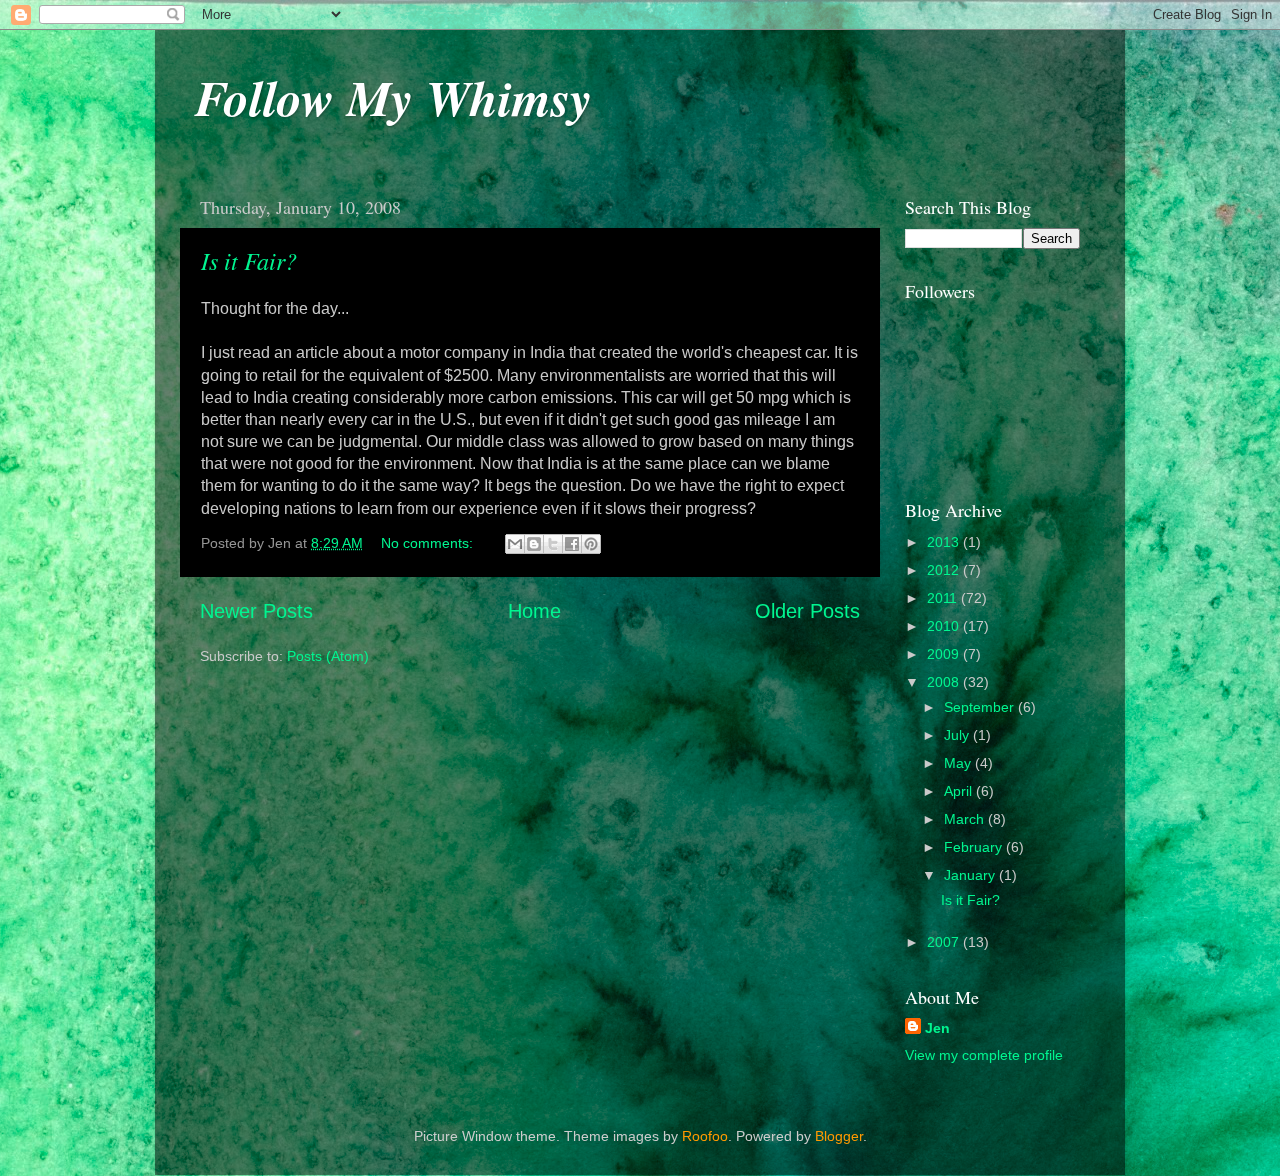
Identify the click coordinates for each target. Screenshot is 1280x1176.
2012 (945, 570)
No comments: (429, 543)
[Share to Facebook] (572, 544)
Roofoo (705, 1136)
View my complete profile (984, 1055)
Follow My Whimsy (393, 97)
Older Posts (807, 611)
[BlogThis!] (534, 544)
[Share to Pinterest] (591, 544)
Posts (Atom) (328, 656)
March (966, 819)
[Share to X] (553, 544)
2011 (944, 598)
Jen (937, 1028)
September (981, 707)
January (971, 875)
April (960, 791)
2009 (945, 654)
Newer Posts (256, 611)
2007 (945, 942)
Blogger (839, 1136)
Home (534, 611)
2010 (945, 626)
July (958, 735)
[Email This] (515, 544)
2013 (945, 542)
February (975, 847)
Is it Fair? (249, 260)
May (959, 763)
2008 (945, 682)
